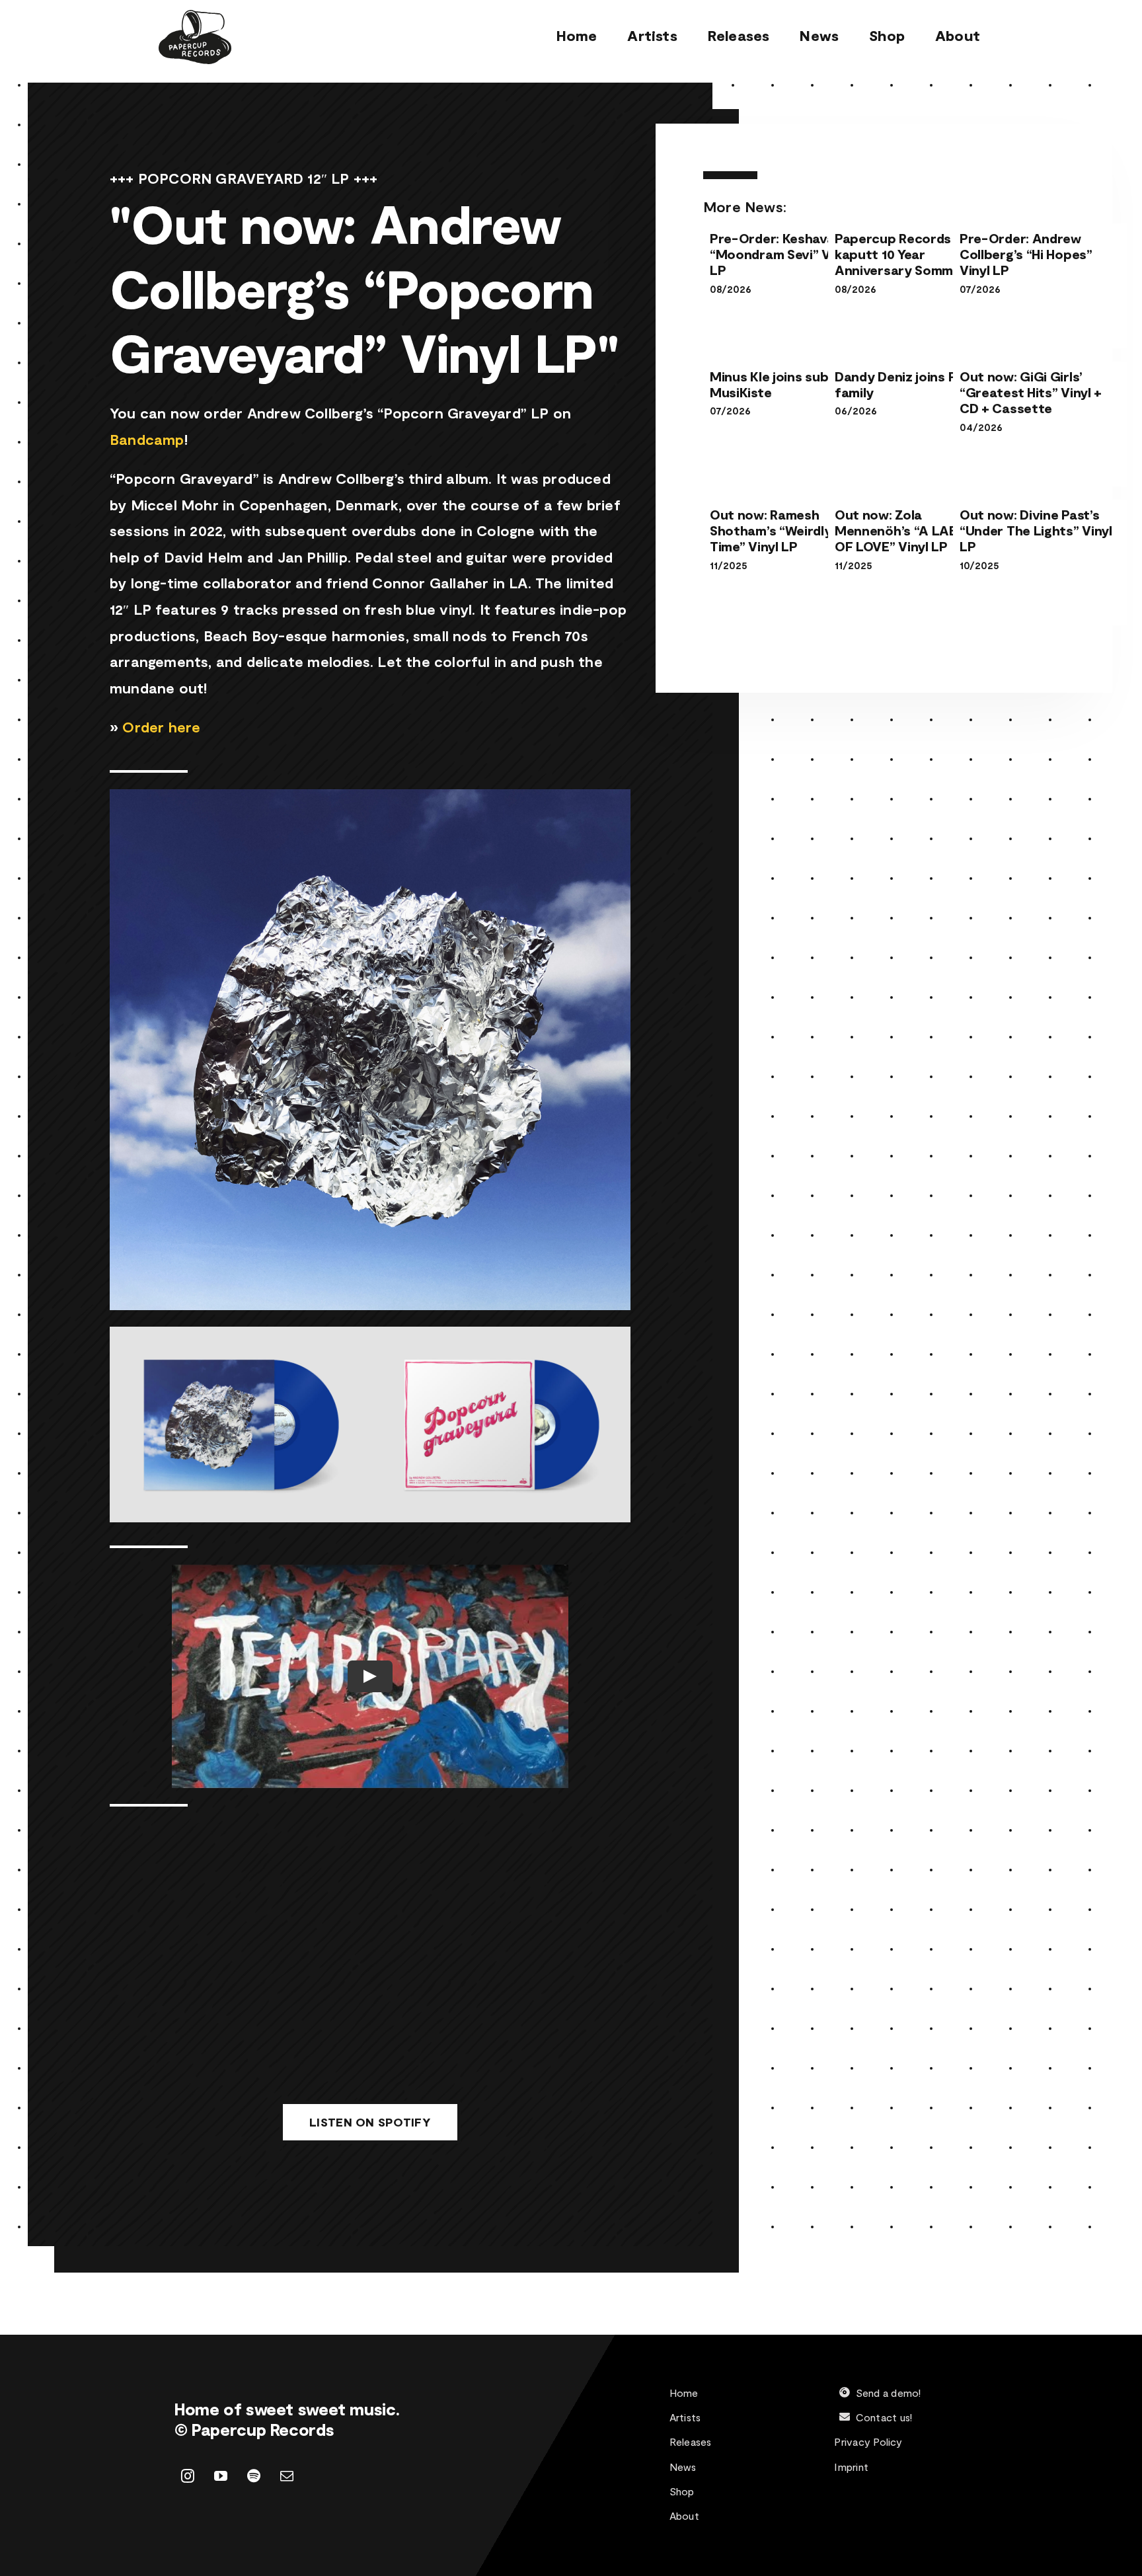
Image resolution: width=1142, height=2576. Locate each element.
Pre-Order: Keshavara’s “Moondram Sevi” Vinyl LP (783, 254)
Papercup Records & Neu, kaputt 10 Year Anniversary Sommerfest (915, 254)
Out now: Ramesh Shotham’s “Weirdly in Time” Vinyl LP (778, 530)
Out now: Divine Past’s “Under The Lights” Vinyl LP (1036, 530)
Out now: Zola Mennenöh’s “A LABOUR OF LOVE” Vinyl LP (910, 530)
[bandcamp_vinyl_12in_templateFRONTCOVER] (240, 1334)
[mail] (287, 2476)
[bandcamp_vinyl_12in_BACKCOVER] (500, 1334)
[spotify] (254, 2476)
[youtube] (221, 2476)
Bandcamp (147, 439)
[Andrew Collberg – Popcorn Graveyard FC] (370, 797)
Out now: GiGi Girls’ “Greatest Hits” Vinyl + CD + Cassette (1031, 392)
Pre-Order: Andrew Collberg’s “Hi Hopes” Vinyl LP (1026, 254)
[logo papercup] (195, 17)
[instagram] (188, 2476)
